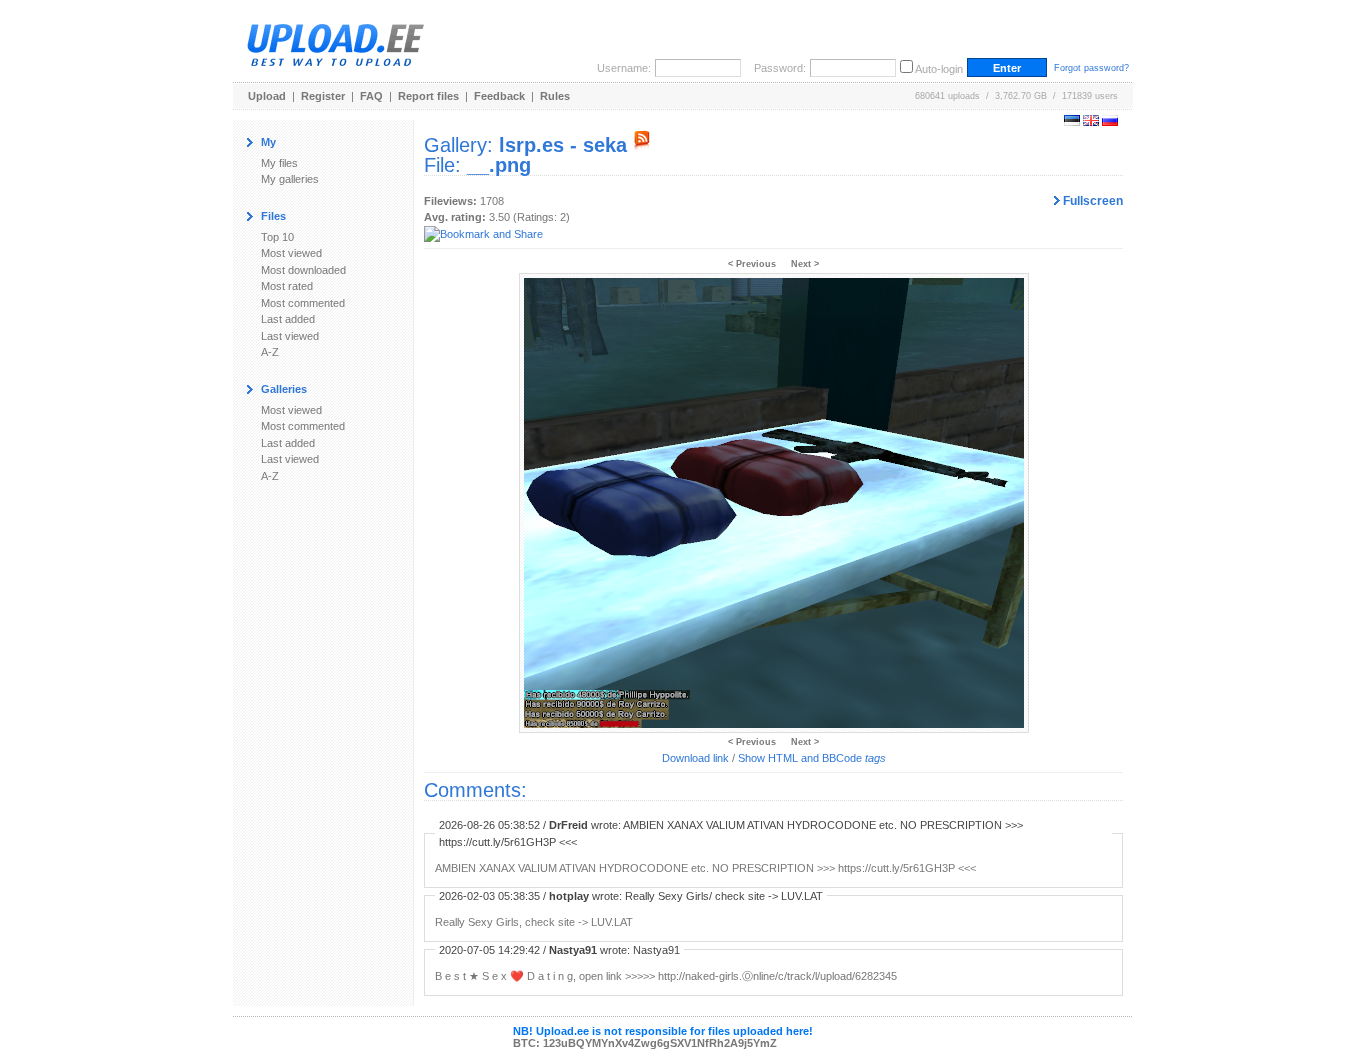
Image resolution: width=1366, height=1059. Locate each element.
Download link (695, 758)
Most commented (303, 303)
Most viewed (291, 253)
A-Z (270, 352)
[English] (1091, 122)
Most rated (287, 286)
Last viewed (290, 336)
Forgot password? (1091, 68)
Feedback (499, 96)
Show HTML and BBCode (812, 758)
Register (323, 96)
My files (279, 163)
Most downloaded (303, 270)
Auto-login (939, 69)
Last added (288, 319)
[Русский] (1110, 122)
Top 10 (277, 237)
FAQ (371, 96)
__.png (499, 165)
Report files (428, 96)
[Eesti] (1072, 122)
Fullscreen (1091, 201)
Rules (555, 96)
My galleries (290, 179)
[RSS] (642, 145)
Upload (267, 96)
